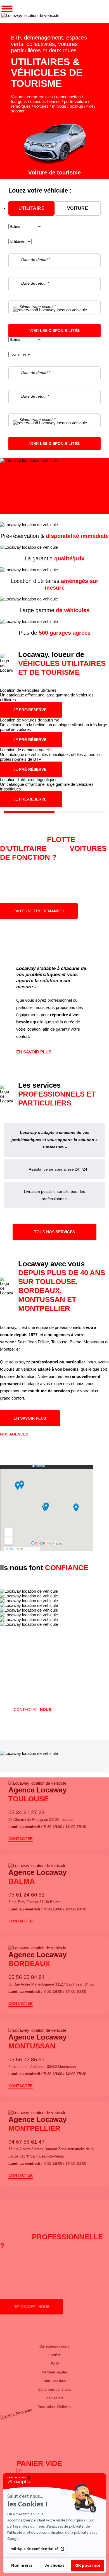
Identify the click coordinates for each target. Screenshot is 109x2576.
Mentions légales (55, 2372)
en (34, 1052)
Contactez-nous (54, 2381)
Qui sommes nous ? (54, 2346)
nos (14, 1434)
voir (54, 331)
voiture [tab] (78, 208)
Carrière (55, 2355)
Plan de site (54, 2398)
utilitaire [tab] (31, 208)
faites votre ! (39, 911)
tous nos (54, 1232)
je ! (31, 710)
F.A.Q (55, 2364)
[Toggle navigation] (7, 9)
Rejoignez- (31, 2307)
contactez (32, 1710)
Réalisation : (54, 2407)
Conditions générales (55, 2390)
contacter (21, 1839)
